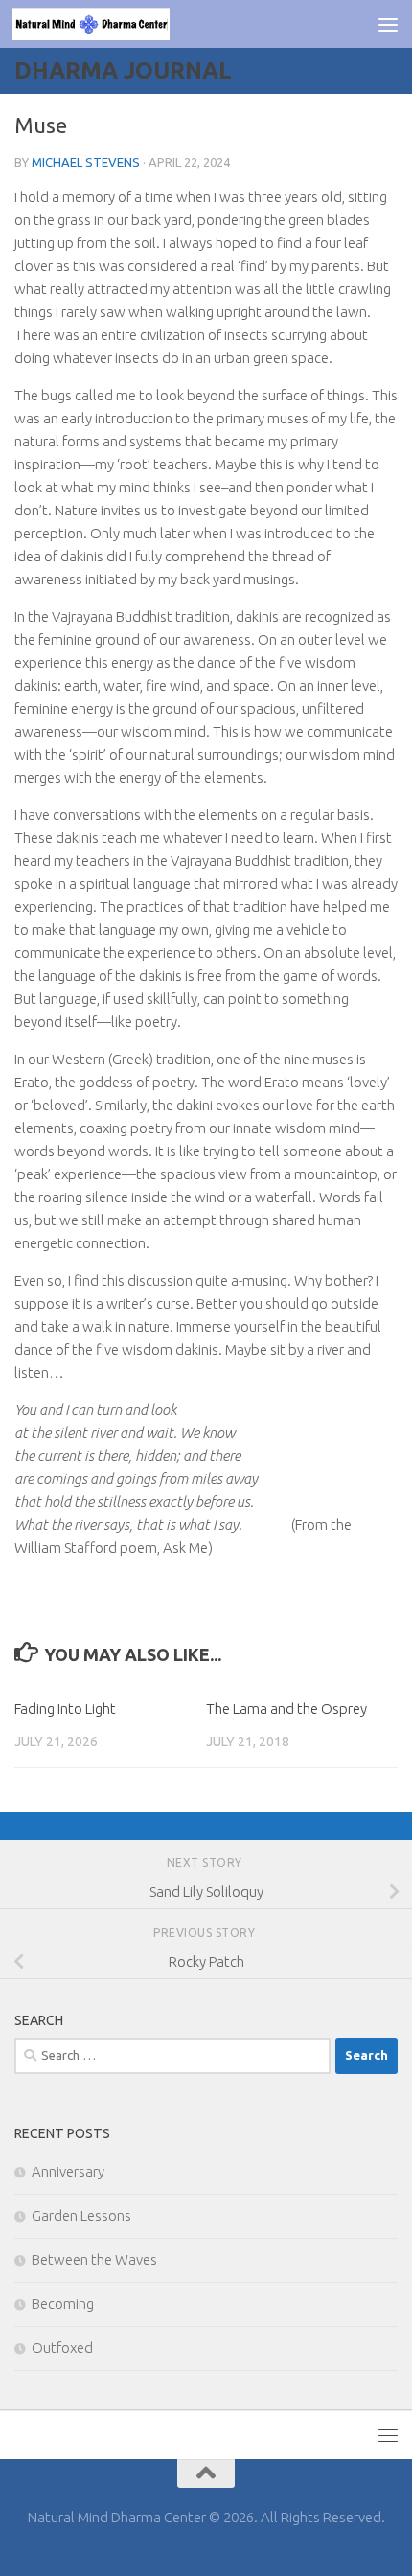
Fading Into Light (65, 1709)
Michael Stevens (86, 162)
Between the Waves (94, 2259)
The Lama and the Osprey (286, 1709)
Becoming (63, 2303)
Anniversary (68, 2171)
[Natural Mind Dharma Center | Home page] (117, 24)
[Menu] (388, 24)
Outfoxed (62, 2348)
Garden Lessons (81, 2215)
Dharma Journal (123, 70)
